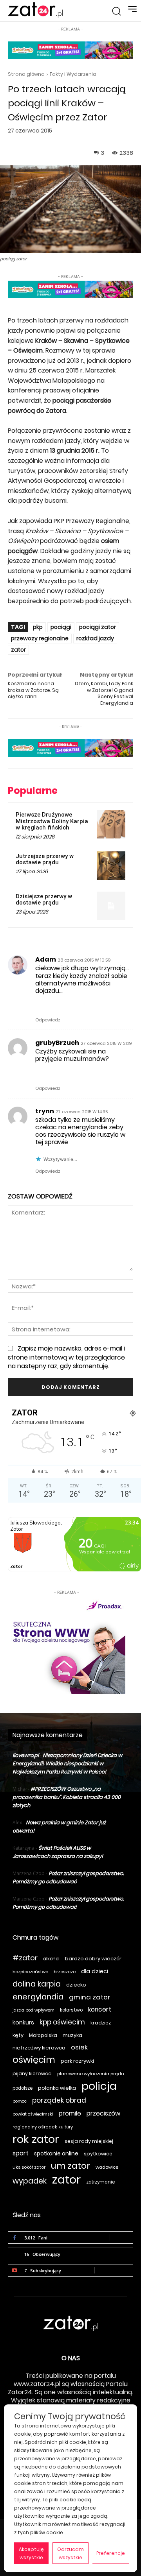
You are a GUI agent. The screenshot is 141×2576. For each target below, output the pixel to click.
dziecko (76, 1985)
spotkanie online (56, 2153)
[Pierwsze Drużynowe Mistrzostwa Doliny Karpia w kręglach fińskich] (111, 824)
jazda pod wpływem (33, 2010)
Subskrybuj (114, 2270)
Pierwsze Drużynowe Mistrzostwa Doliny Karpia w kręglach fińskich (52, 821)
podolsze (23, 2088)
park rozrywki (77, 2061)
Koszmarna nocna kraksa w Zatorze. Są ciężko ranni (33, 690)
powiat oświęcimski (33, 2114)
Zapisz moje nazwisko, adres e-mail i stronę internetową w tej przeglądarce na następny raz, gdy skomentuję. (66, 1357)
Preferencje (111, 2553)
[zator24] (35, 10)
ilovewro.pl (26, 1755)
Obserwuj (116, 2254)
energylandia (38, 1997)
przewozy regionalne (40, 638)
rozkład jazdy (95, 638)
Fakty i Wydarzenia (73, 74)
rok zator (36, 2139)
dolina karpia (37, 1984)
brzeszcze (65, 1972)
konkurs (23, 2022)
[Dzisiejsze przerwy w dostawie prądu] (111, 906)
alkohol (51, 1959)
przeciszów (103, 2113)
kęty (18, 2035)
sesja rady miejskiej (89, 2141)
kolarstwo (71, 2010)
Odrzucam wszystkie (70, 2553)
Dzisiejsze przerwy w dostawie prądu (44, 900)
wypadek (30, 2181)
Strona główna (26, 74)
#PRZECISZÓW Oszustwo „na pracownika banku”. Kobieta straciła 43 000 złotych (67, 1797)
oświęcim (34, 2060)
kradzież (101, 2023)
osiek (79, 2047)
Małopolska (43, 2035)
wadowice (107, 2167)
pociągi (61, 627)
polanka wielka (57, 2088)
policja (99, 2086)
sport (21, 2153)
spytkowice (98, 2154)
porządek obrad (59, 2100)
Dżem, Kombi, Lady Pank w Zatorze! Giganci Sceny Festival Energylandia (104, 693)
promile (70, 2113)
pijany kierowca (32, 2074)
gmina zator (90, 1997)
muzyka (72, 2035)
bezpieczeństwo (30, 1972)
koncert (100, 2009)
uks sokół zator (29, 2167)
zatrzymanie (100, 2182)
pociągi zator (98, 627)
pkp (38, 627)
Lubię (121, 2237)
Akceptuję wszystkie (31, 2553)
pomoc (20, 2101)
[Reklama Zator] (67, 1645)
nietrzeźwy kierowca (39, 2048)
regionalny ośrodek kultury (43, 2127)
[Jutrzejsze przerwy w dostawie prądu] (111, 866)
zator (18, 650)
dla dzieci (95, 1971)
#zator (25, 1958)
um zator (70, 2166)
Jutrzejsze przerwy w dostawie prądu (45, 859)
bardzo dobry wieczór (93, 1959)
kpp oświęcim (62, 2022)
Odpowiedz (48, 1020)
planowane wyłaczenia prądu (91, 2074)
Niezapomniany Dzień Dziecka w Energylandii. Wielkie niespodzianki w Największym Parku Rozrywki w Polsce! (67, 1764)
